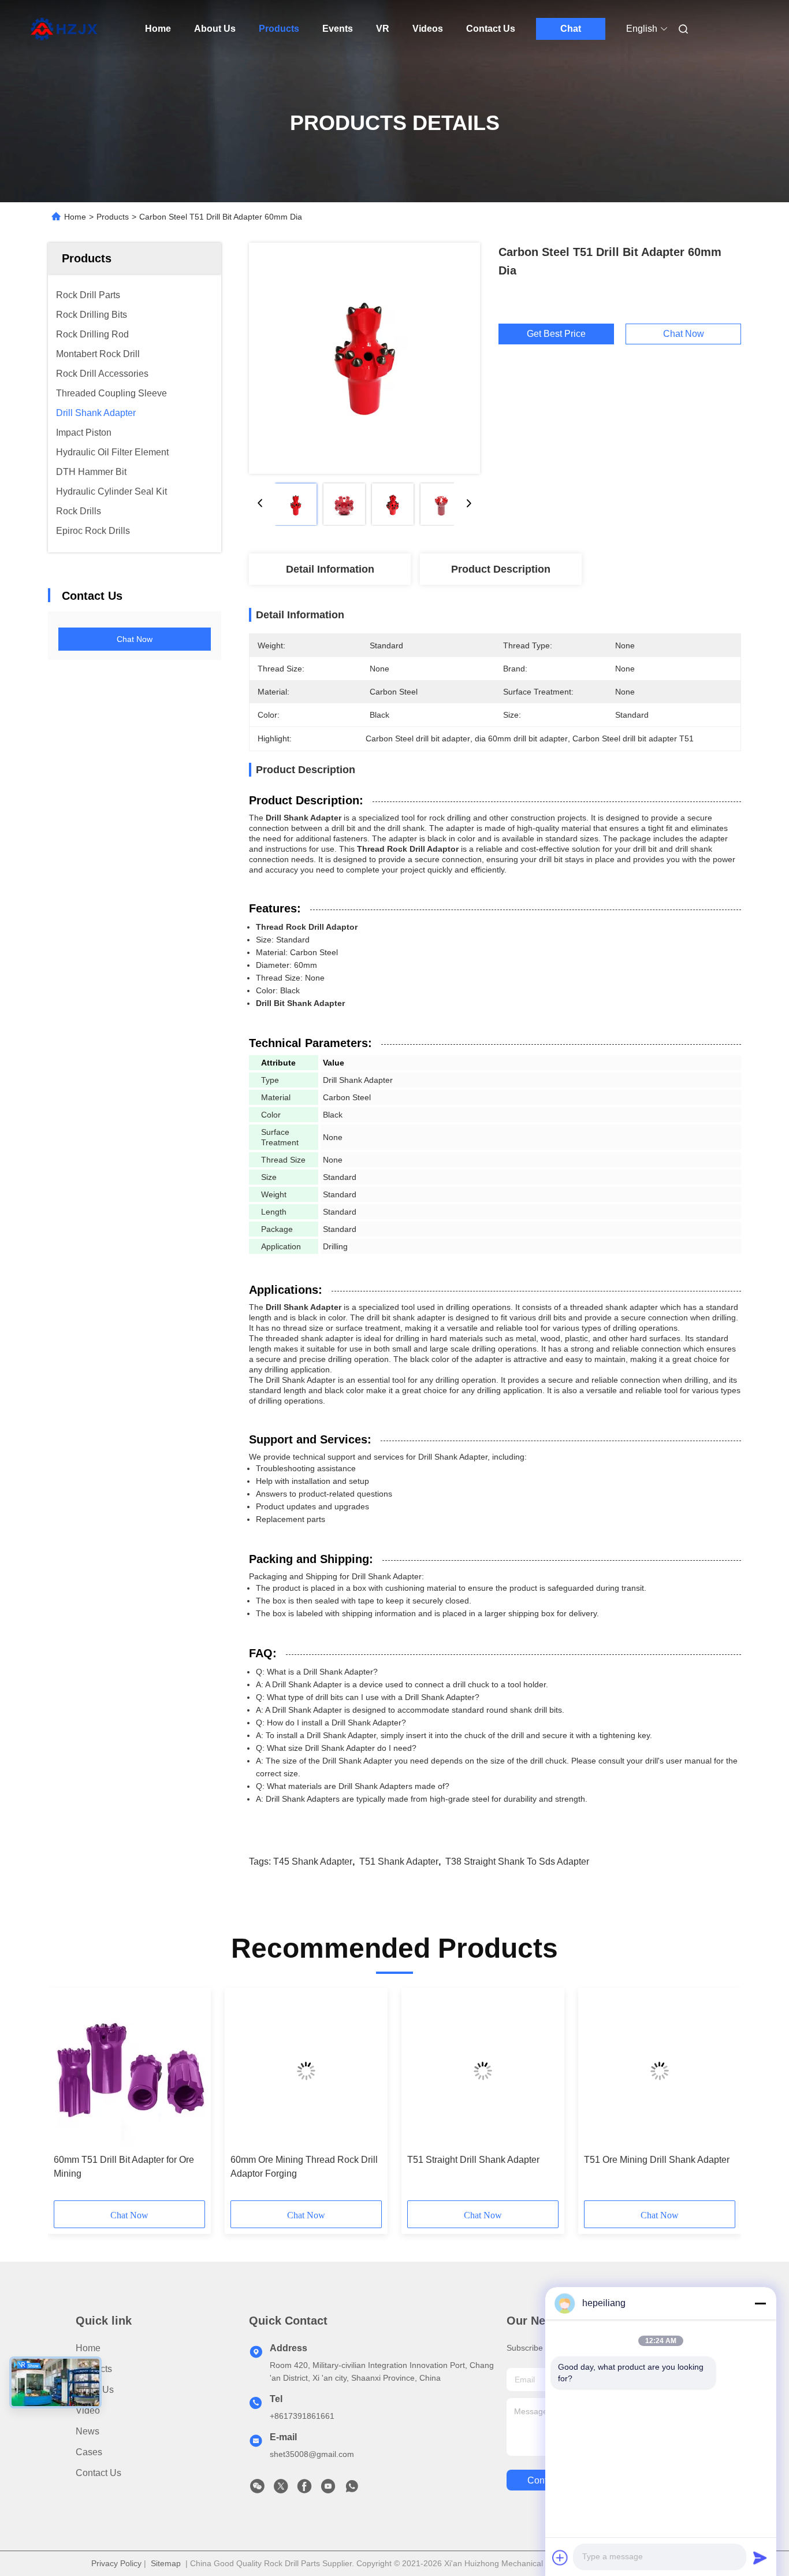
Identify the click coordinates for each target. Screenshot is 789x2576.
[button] (69, 2098)
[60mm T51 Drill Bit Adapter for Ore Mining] (129, 2071)
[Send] (760, 2558)
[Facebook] (304, 2489)
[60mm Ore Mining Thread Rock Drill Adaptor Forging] (306, 2071)
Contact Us (491, 29)
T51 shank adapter (399, 1862)
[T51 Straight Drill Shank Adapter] (483, 2071)
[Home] (64, 29)
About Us (215, 29)
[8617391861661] (352, 2489)
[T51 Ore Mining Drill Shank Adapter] (660, 2071)
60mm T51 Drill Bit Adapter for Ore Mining (124, 2167)
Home (158, 29)
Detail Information (330, 569)
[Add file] (560, 2558)
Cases (89, 2452)
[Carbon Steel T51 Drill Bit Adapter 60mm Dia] (364, 358)
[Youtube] (328, 2489)
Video (88, 2410)
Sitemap (166, 2563)
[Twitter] (281, 2489)
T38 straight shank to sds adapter (517, 1862)
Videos (428, 29)
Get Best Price (556, 334)
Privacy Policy (116, 2563)
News (88, 2431)
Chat (571, 29)
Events (338, 29)
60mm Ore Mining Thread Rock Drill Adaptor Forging (304, 2167)
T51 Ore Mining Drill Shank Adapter (657, 2160)
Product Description (501, 569)
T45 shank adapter (313, 1862)
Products (279, 29)
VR (383, 29)
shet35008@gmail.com (312, 2454)
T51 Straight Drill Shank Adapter (473, 2160)
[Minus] (760, 2303)
